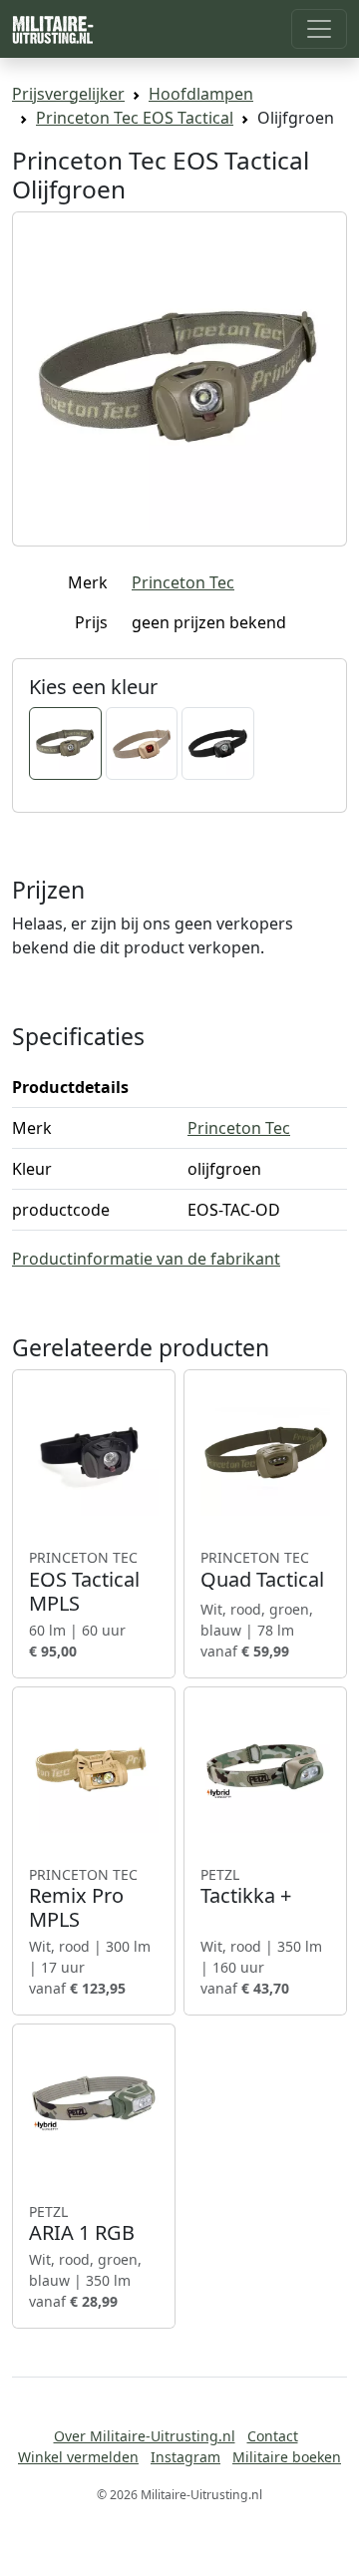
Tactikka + (246, 1887)
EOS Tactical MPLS (84, 1582)
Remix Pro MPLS (83, 1899)
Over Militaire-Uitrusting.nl (145, 2436)
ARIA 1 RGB (82, 2224)
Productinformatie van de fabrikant (146, 1259)
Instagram (185, 2457)
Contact (273, 2436)
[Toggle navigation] (319, 29)
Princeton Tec (183, 582)
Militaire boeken (287, 2457)
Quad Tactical (262, 1570)
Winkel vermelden (78, 2457)
